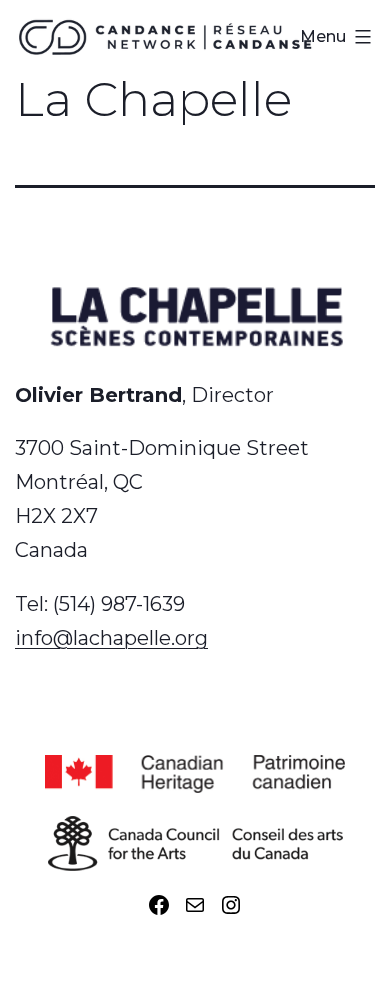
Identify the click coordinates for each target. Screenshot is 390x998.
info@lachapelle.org (111, 638)
